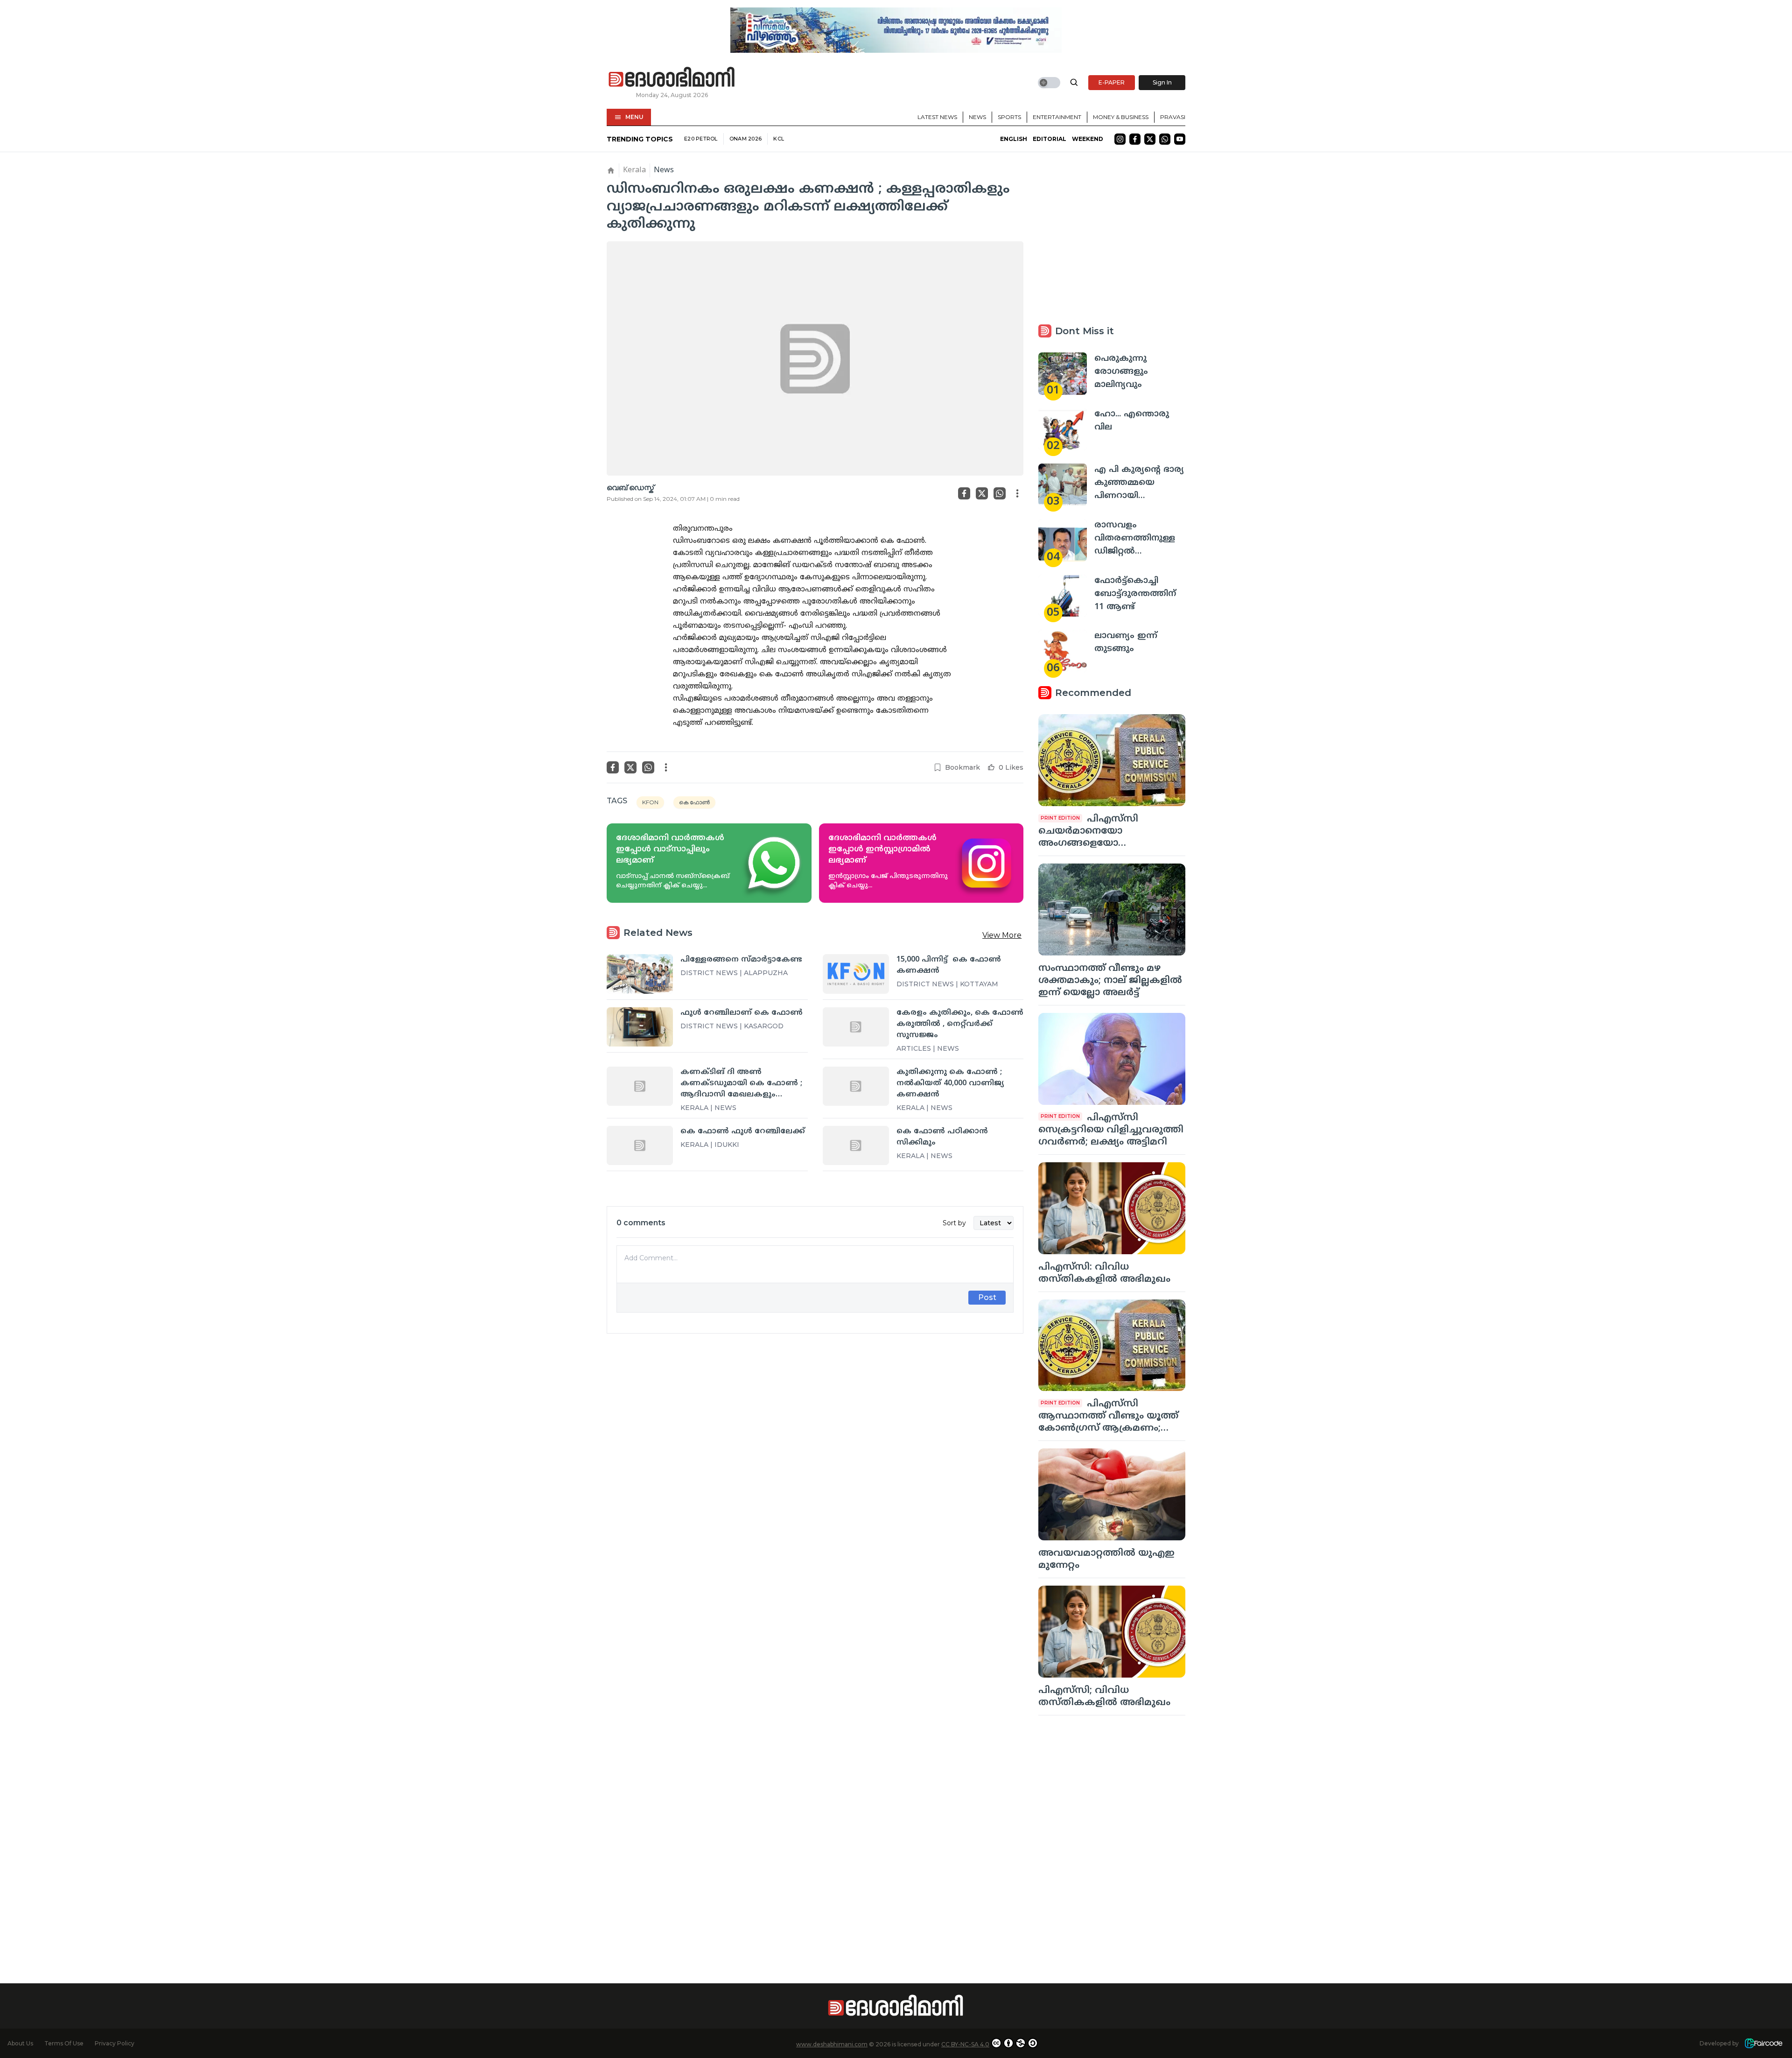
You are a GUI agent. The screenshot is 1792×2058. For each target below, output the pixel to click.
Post (987, 1297)
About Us (20, 2043)
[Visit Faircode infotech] (1764, 2043)
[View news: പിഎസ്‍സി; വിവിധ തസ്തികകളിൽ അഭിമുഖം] (1112, 1632)
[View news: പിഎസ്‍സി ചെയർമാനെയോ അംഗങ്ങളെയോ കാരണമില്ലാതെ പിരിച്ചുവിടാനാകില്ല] (1112, 760)
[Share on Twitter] (982, 493)
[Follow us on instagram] (1120, 139)
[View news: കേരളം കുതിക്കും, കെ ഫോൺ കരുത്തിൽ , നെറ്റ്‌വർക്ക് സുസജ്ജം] (856, 1027)
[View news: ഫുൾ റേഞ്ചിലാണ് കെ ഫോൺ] (640, 1027)
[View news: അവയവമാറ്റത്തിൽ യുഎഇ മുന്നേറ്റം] (1112, 1494)
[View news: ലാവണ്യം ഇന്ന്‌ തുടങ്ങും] (1063, 651)
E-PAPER (1112, 82)
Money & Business (1121, 117)
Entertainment (1057, 117)
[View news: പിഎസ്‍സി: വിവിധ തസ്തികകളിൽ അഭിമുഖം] (1112, 1208)
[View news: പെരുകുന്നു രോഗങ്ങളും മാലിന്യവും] (1063, 374)
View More (1002, 935)
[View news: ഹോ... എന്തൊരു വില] (1063, 429)
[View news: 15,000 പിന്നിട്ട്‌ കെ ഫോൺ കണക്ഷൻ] (856, 974)
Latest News (937, 117)
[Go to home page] (672, 77)
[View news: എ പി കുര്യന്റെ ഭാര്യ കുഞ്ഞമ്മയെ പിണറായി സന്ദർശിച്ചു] (1063, 485)
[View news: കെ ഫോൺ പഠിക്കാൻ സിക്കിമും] (856, 1145)
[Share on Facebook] (964, 493)
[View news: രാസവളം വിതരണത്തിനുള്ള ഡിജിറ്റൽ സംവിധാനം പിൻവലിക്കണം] (1063, 540)
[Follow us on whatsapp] (1165, 139)
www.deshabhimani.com (832, 2044)
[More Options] (1017, 493)
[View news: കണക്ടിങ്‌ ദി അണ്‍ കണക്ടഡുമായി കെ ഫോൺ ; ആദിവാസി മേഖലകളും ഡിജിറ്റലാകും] (640, 1086)
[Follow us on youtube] (1180, 139)
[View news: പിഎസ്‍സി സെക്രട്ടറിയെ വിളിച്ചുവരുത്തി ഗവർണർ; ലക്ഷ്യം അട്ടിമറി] (1112, 1059)
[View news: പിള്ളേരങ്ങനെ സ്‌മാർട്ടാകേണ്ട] (640, 974)
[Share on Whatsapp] (1000, 493)
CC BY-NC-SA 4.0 (965, 2044)
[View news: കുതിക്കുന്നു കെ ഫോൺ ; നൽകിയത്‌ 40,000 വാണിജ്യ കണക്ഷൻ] (856, 1086)
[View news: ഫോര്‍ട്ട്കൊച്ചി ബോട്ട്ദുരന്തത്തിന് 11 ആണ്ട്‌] (1063, 596)
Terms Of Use (64, 2043)
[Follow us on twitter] (1150, 139)
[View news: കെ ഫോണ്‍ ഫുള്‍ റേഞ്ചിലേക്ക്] (640, 1145)
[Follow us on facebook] (1135, 139)
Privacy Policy (115, 2043)
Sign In (1162, 82)
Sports (1009, 117)
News (977, 117)
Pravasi (1173, 117)
